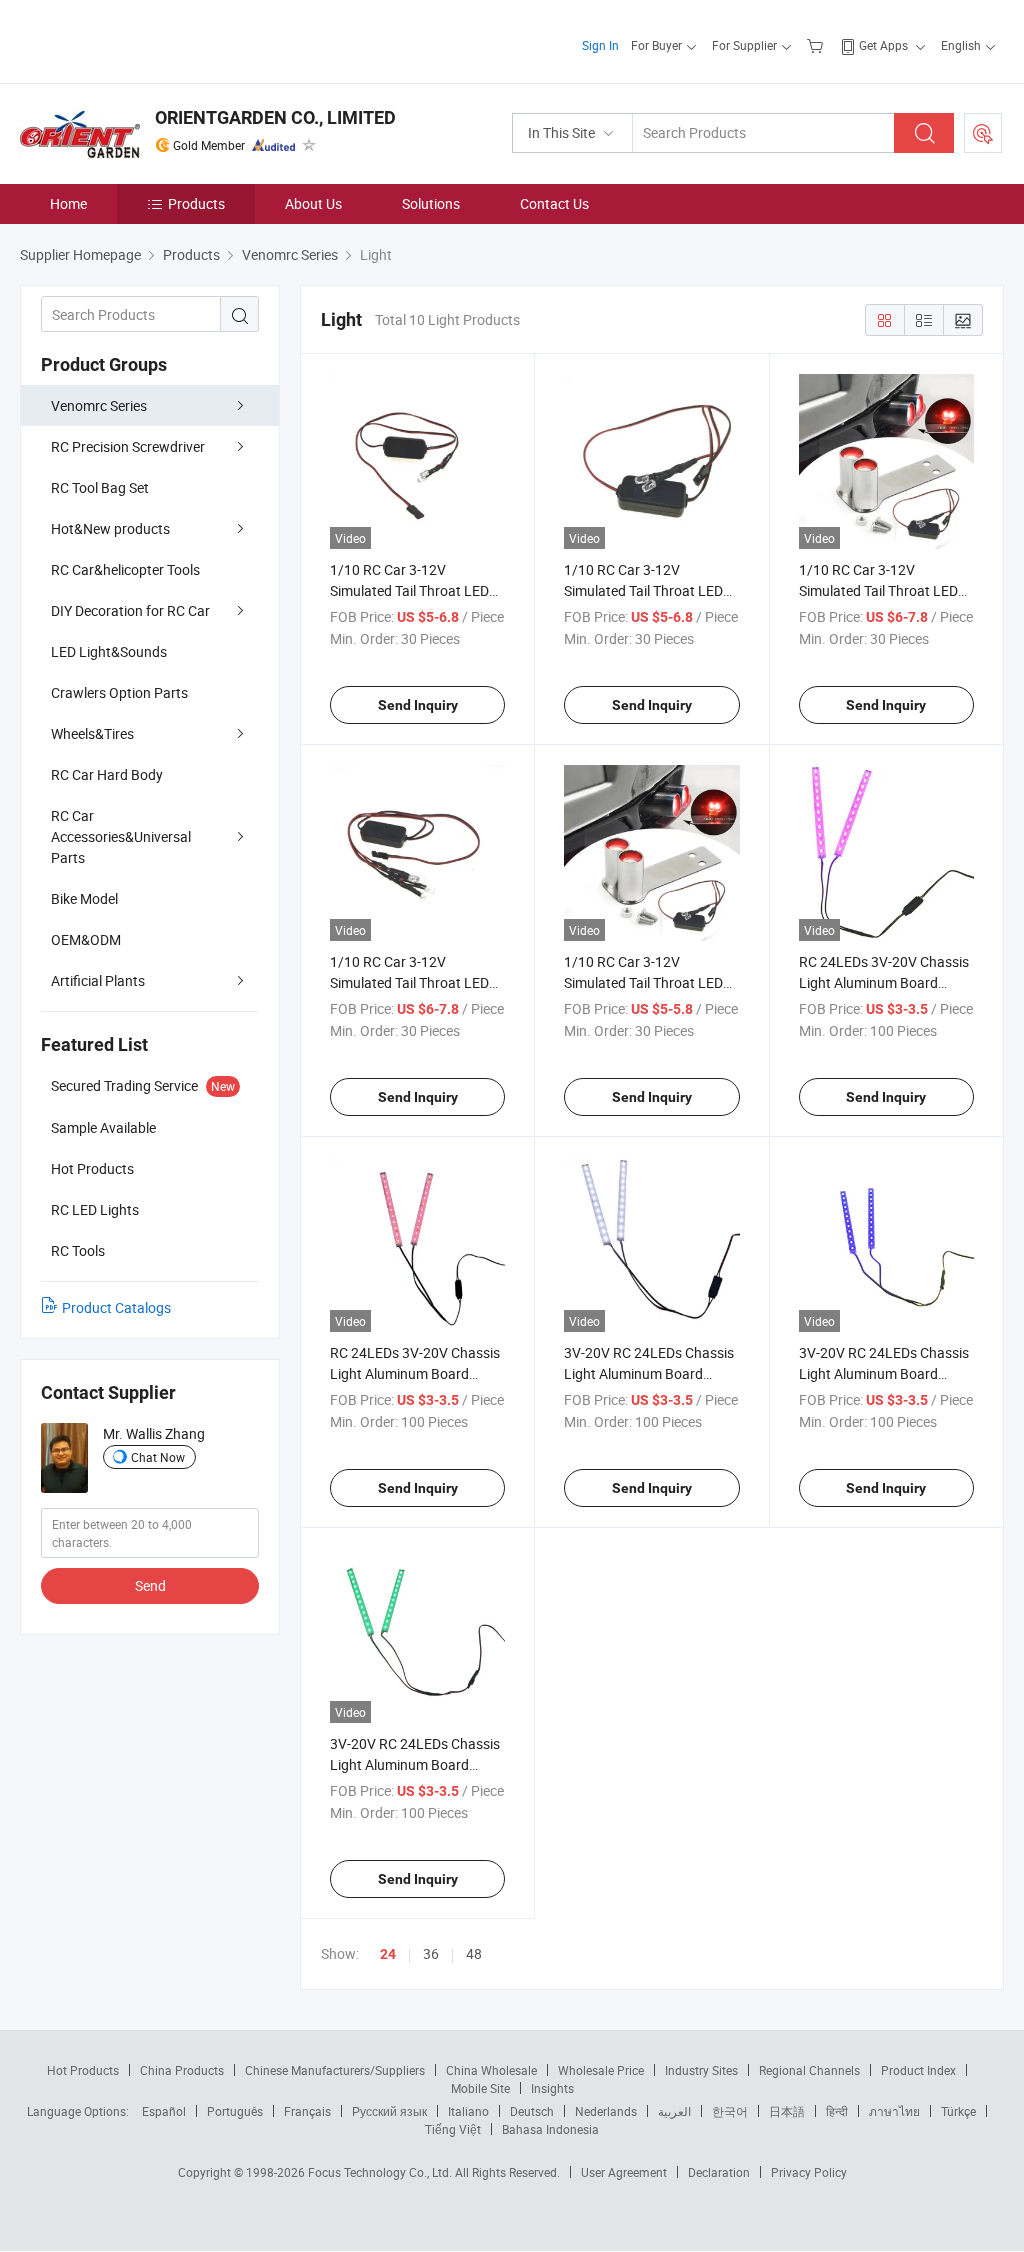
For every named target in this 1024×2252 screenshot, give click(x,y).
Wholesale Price (601, 2070)
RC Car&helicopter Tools (125, 569)
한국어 (730, 2111)
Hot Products (83, 2070)
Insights (552, 2088)
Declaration (719, 2172)
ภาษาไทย (894, 2111)
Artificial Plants (98, 980)
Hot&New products (110, 528)
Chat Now (158, 1457)
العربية (674, 2111)
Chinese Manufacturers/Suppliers (335, 2070)
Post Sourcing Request (983, 133)
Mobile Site (480, 2088)
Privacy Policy (809, 2172)
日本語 (787, 2111)
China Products (182, 2070)
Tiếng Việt (453, 2129)
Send (150, 1585)
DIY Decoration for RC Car (130, 610)
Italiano (468, 2111)
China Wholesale (491, 2070)
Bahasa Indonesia (550, 2129)
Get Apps (883, 45)
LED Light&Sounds (109, 651)
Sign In (600, 45)
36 (431, 1953)
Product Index (918, 2070)
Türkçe (958, 2111)
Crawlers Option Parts (119, 692)
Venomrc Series (99, 405)
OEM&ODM (86, 939)
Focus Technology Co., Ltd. (381, 2172)
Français (307, 2111)
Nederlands (606, 2111)
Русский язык (389, 2111)
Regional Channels (809, 2070)
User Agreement (624, 2172)
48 (474, 1953)
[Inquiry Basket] (817, 45)
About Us (313, 203)
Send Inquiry (418, 705)
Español (164, 2111)
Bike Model (84, 898)
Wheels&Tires (92, 733)
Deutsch (532, 2111)
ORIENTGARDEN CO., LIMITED (275, 117)
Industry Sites (701, 2070)
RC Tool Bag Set (100, 487)
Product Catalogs (116, 1307)
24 (388, 1954)
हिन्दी (837, 2111)
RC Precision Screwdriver (128, 446)
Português (235, 2111)
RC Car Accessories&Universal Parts (121, 836)
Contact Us (554, 203)
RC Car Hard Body (107, 774)
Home (68, 203)
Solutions (431, 203)
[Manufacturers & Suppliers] (148, 39)
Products (196, 203)
